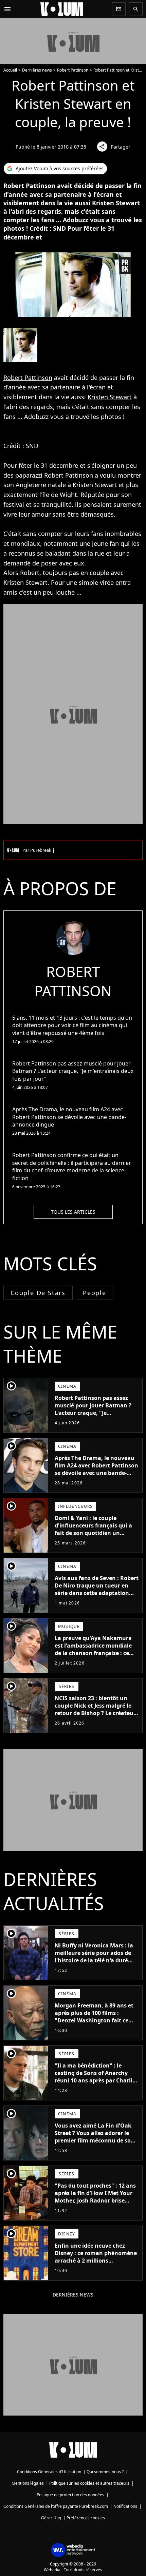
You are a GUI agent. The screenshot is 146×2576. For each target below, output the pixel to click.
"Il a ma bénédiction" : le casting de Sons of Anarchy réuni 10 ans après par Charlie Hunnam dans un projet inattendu (95, 2080)
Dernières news (37, 70)
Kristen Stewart (110, 397)
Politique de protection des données (70, 2495)
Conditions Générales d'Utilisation (49, 2472)
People (95, 1293)
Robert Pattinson (73, 70)
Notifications (125, 2506)
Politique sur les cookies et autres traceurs (89, 2483)
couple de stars (38, 1293)
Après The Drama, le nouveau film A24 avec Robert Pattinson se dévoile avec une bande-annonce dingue (96, 1469)
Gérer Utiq (51, 2518)
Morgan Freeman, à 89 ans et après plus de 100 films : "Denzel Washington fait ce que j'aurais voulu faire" (94, 2017)
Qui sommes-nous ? (105, 2472)
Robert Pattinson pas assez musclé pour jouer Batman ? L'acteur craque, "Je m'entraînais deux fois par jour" (93, 1413)
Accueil (10, 70)
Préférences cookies (86, 2518)
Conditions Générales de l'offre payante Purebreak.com (56, 2506)
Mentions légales (28, 2483)
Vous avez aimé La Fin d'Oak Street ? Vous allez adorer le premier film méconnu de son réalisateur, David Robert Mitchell (95, 2140)
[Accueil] (62, 9)
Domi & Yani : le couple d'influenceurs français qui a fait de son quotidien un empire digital (93, 1529)
